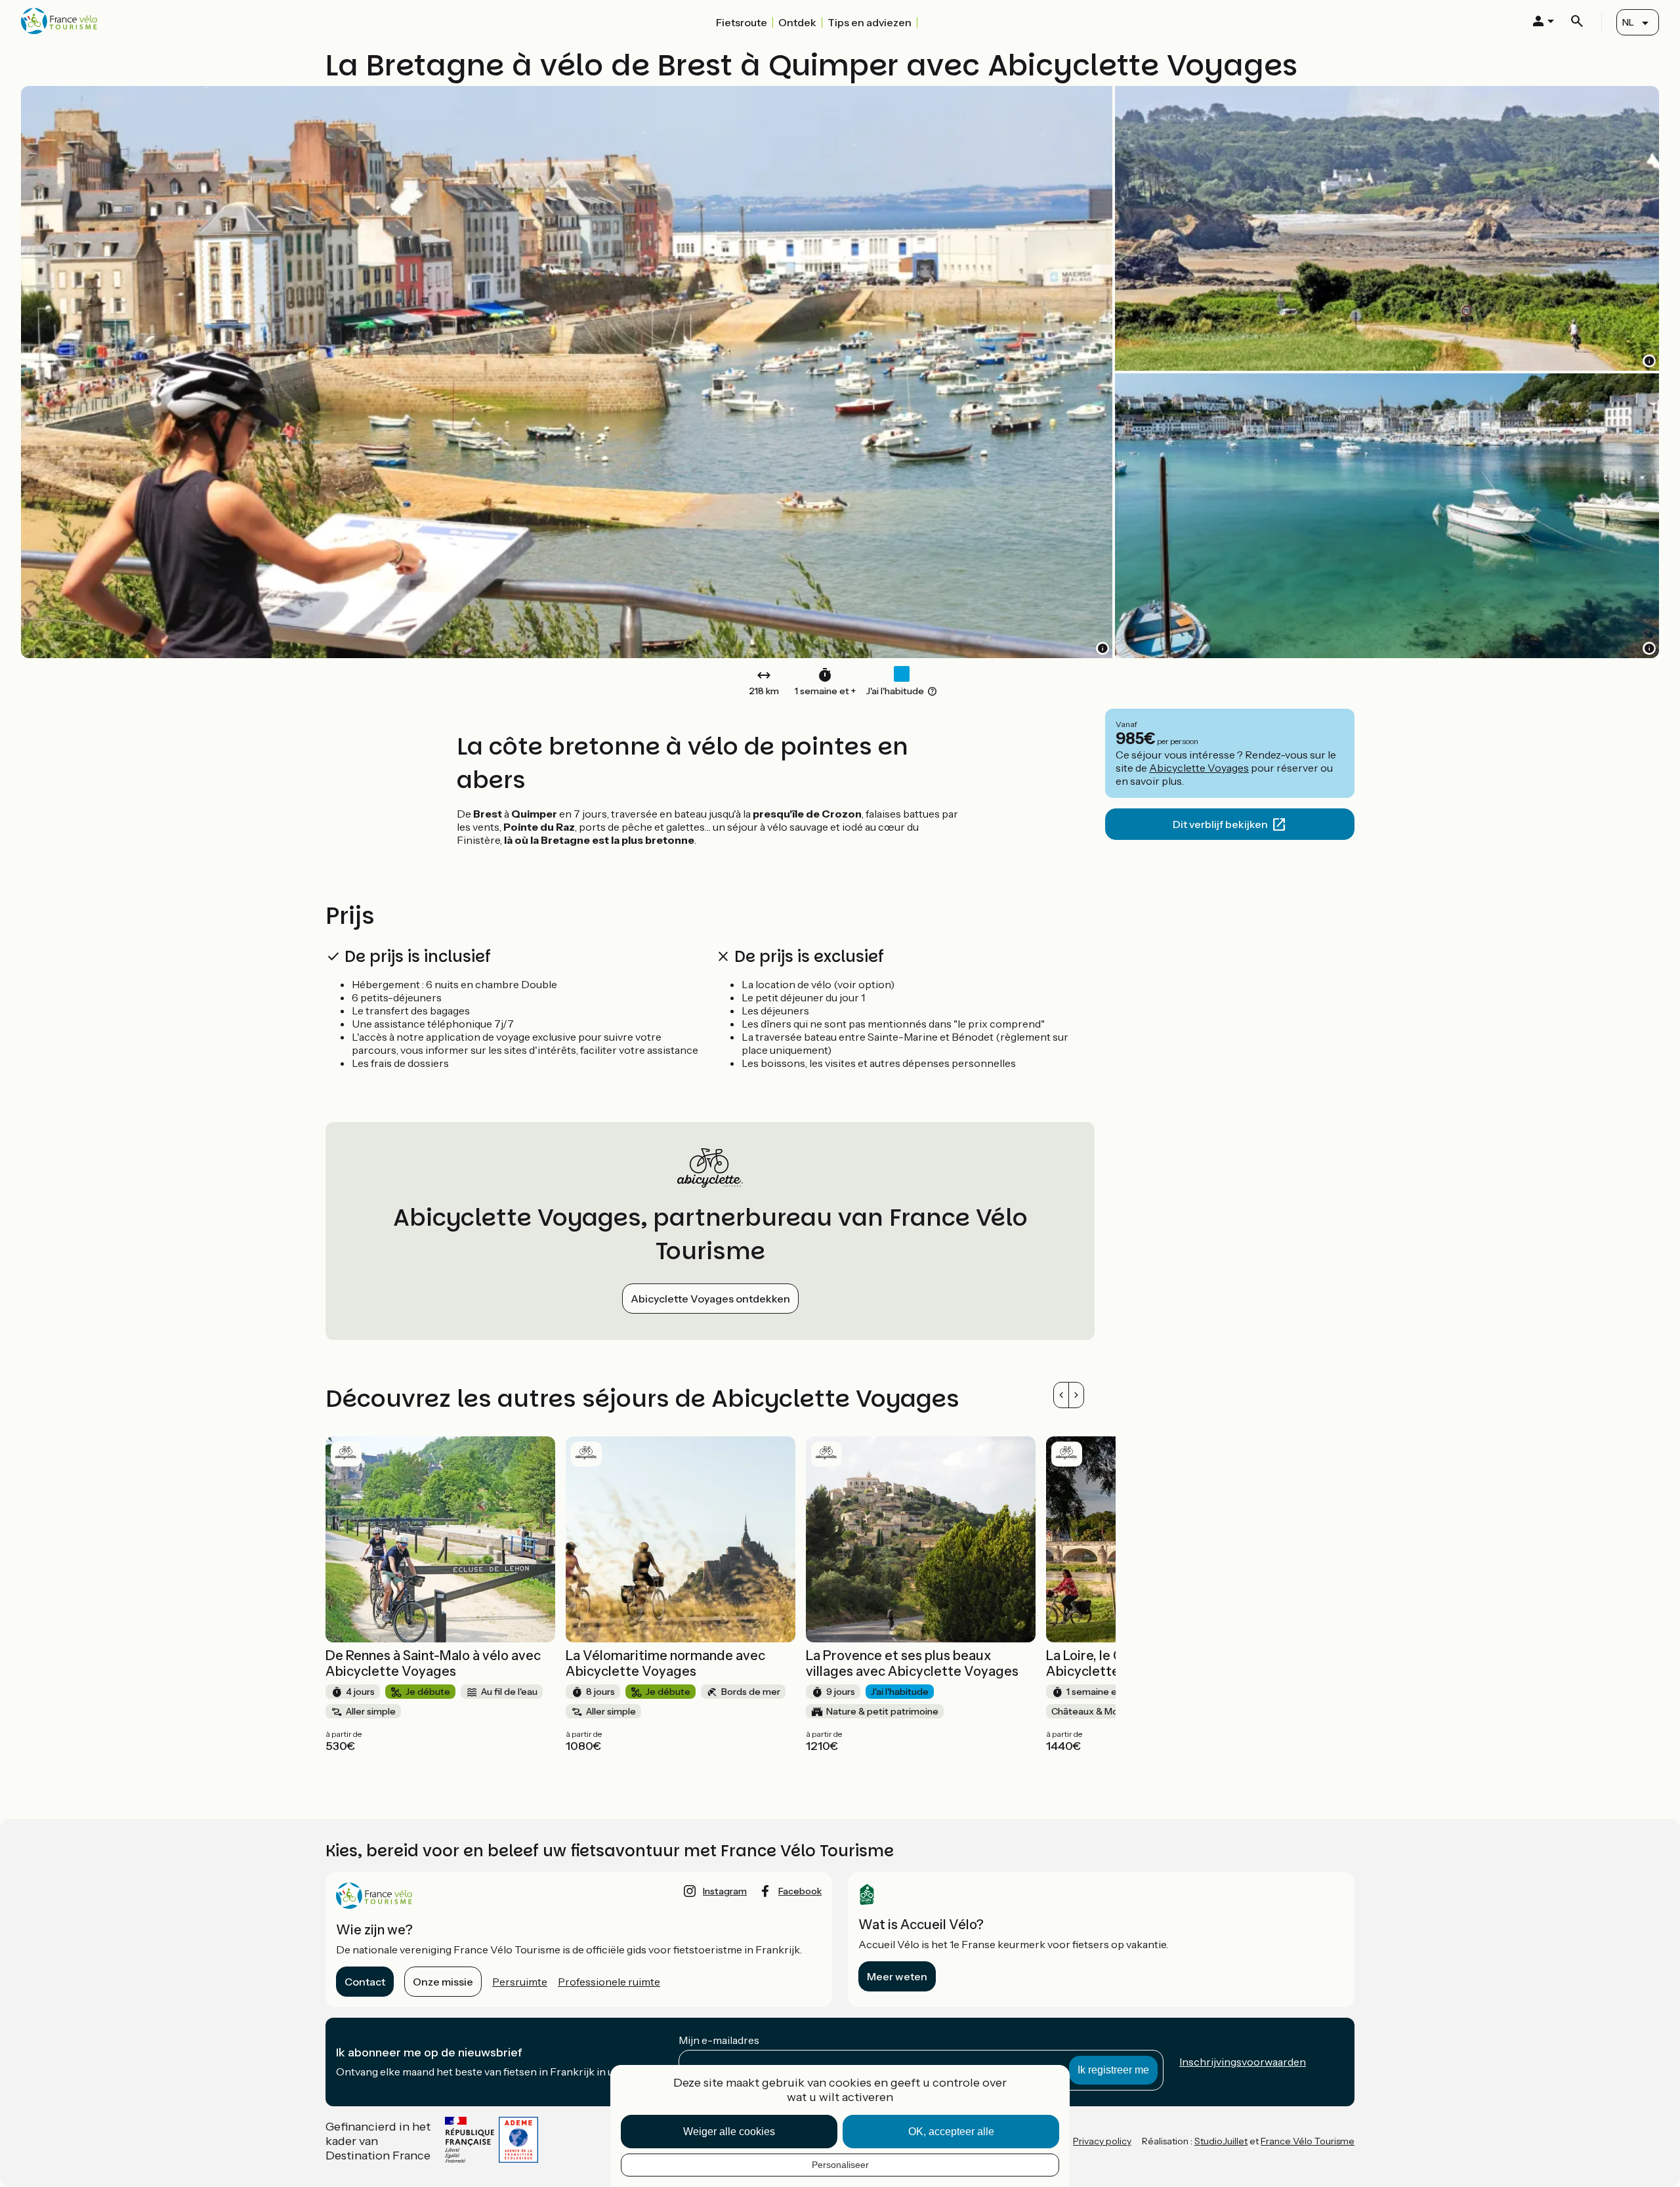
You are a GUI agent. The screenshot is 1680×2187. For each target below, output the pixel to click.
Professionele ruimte (609, 1982)
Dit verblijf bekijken (1220, 824)
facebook (800, 1891)
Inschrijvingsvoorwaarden (1243, 2062)
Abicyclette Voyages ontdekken (710, 1299)
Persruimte (520, 1982)
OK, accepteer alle (951, 2132)
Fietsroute (742, 22)
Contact (365, 1982)
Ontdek (797, 22)
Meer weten (897, 1976)
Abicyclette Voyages (1199, 768)
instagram (725, 1891)
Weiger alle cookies (729, 2132)
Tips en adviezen (870, 22)
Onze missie (443, 1982)
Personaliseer (840, 2165)
